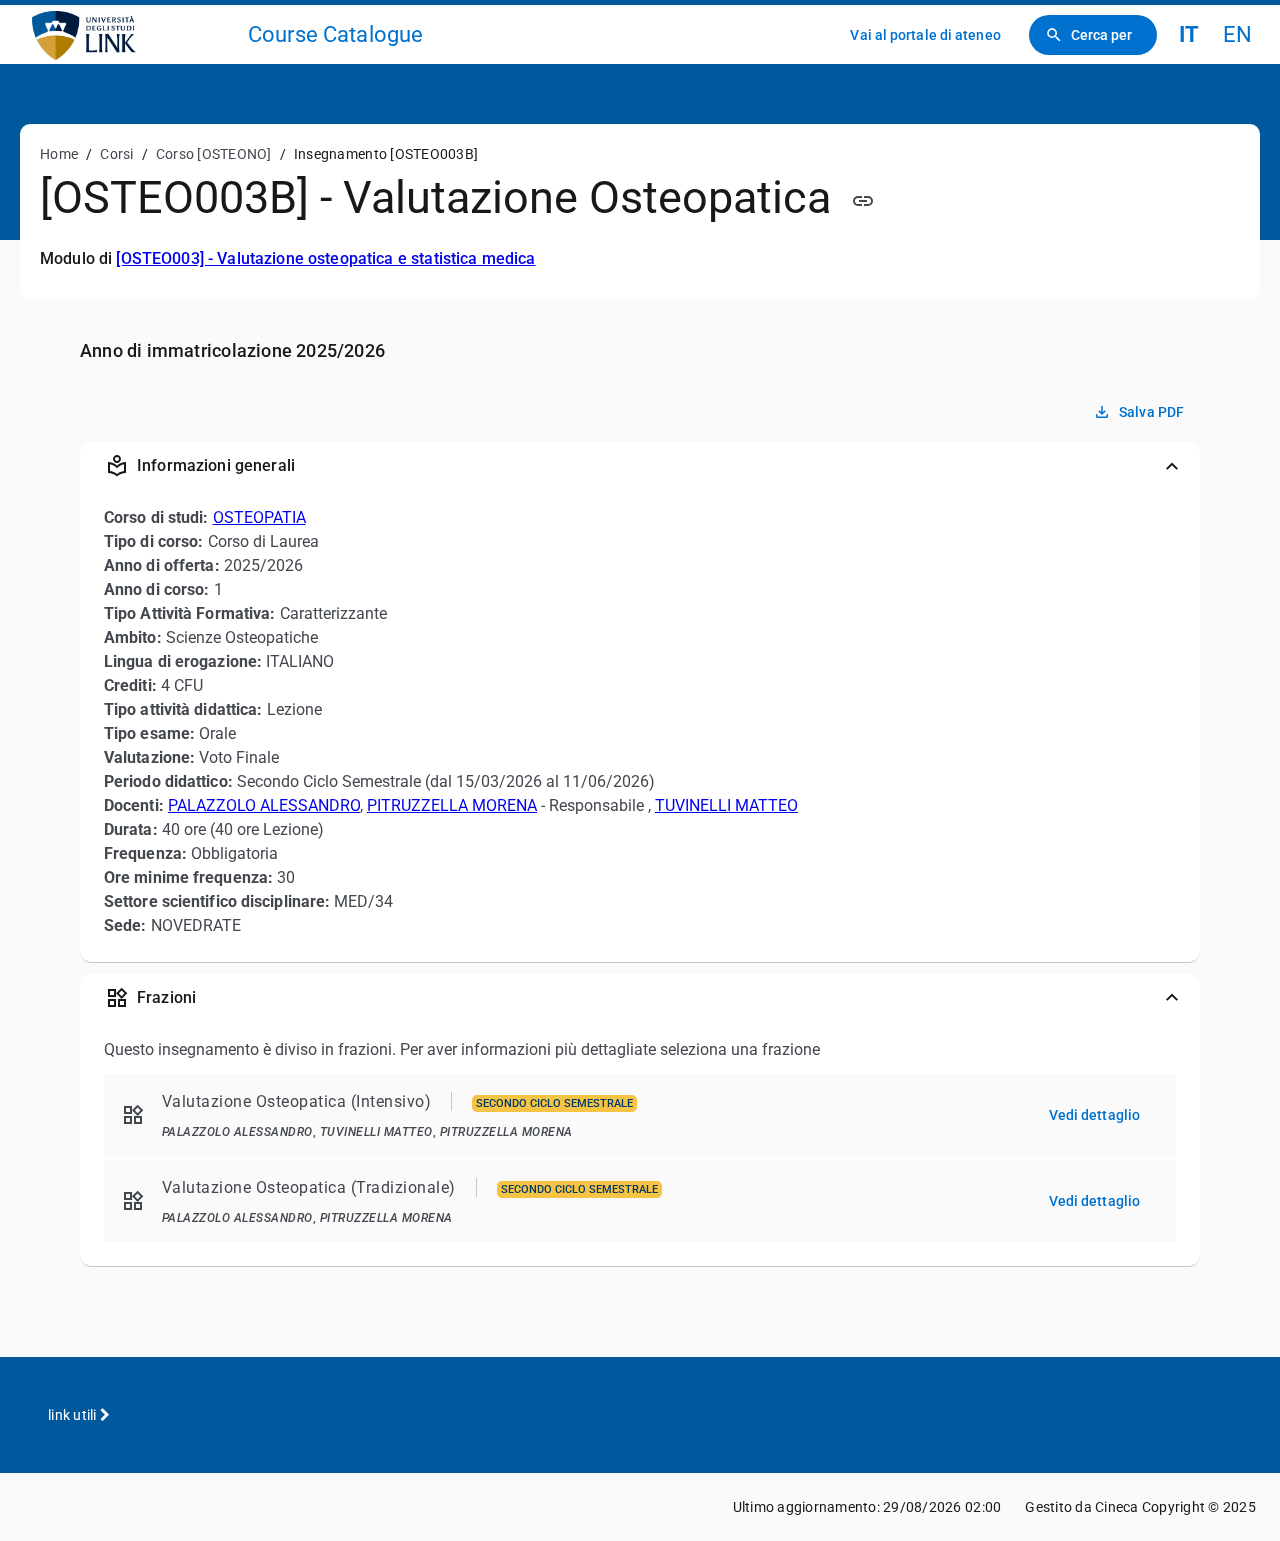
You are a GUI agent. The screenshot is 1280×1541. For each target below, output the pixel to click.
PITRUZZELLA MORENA (452, 805)
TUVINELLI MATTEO (726, 805)
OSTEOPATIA (259, 517)
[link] (132, 34)
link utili (74, 1415)
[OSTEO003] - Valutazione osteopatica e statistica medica (325, 258)
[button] (640, 466)
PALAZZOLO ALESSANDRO (264, 805)
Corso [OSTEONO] (214, 154)
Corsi (116, 154)
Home (59, 154)
